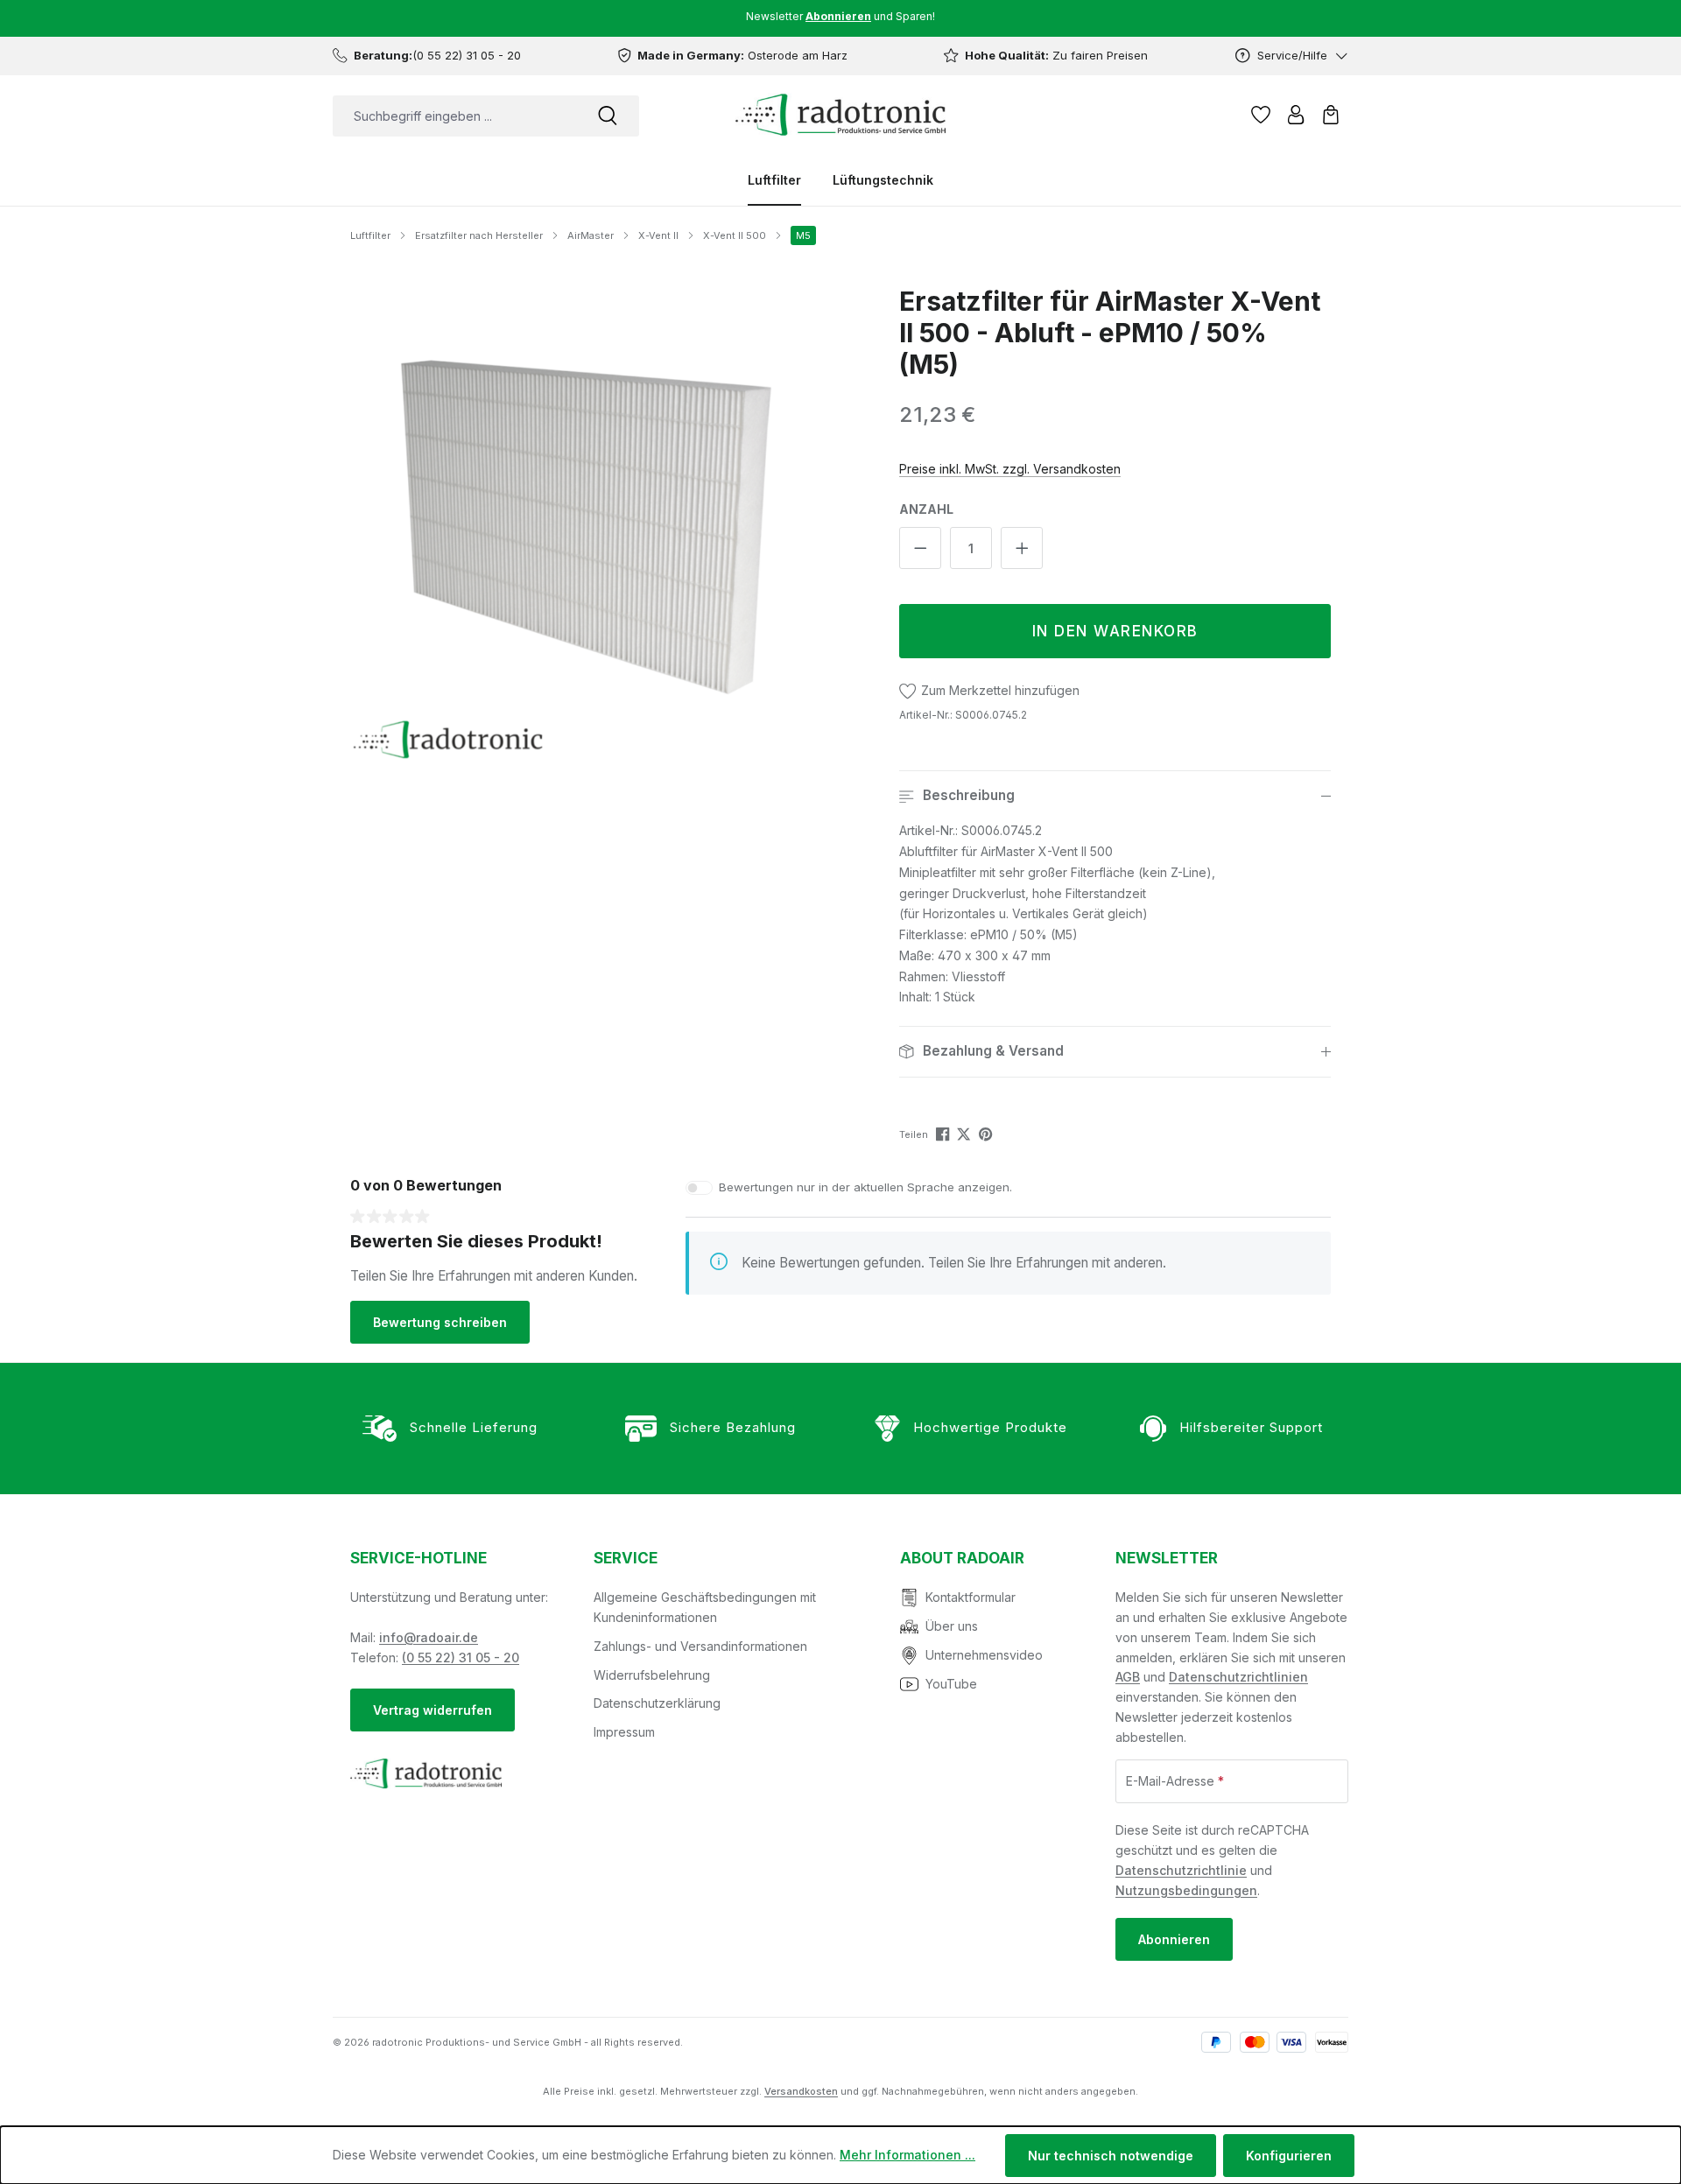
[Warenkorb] (1331, 115)
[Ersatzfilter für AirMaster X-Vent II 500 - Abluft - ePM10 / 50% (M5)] (589, 523)
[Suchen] (608, 116)
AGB (1128, 1677)
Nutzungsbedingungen (1186, 1890)
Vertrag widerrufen (433, 1710)
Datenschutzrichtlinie (1181, 1870)
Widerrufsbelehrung (652, 1675)
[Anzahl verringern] (920, 548)
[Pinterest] (987, 1133)
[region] (589, 523)
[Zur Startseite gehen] (840, 115)
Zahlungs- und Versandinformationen (700, 1646)
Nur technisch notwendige (1111, 2156)
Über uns (952, 1626)
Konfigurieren (1289, 2156)
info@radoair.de (429, 1637)
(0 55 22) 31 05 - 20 (461, 1657)
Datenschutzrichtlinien (1238, 1677)
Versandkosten (801, 2091)
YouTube (951, 1684)
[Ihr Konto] (1296, 115)
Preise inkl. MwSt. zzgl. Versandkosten (1010, 469)
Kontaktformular (971, 1597)
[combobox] (454, 116)
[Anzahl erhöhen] (1022, 548)
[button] (1115, 796)
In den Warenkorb (1115, 631)
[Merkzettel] (1261, 115)
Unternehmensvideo (984, 1655)
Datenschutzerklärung (657, 1703)
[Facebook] (944, 1133)
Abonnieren (1174, 1939)
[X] (965, 1133)
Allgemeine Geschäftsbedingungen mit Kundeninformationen (705, 1607)
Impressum (624, 1732)
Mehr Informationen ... (907, 2155)
